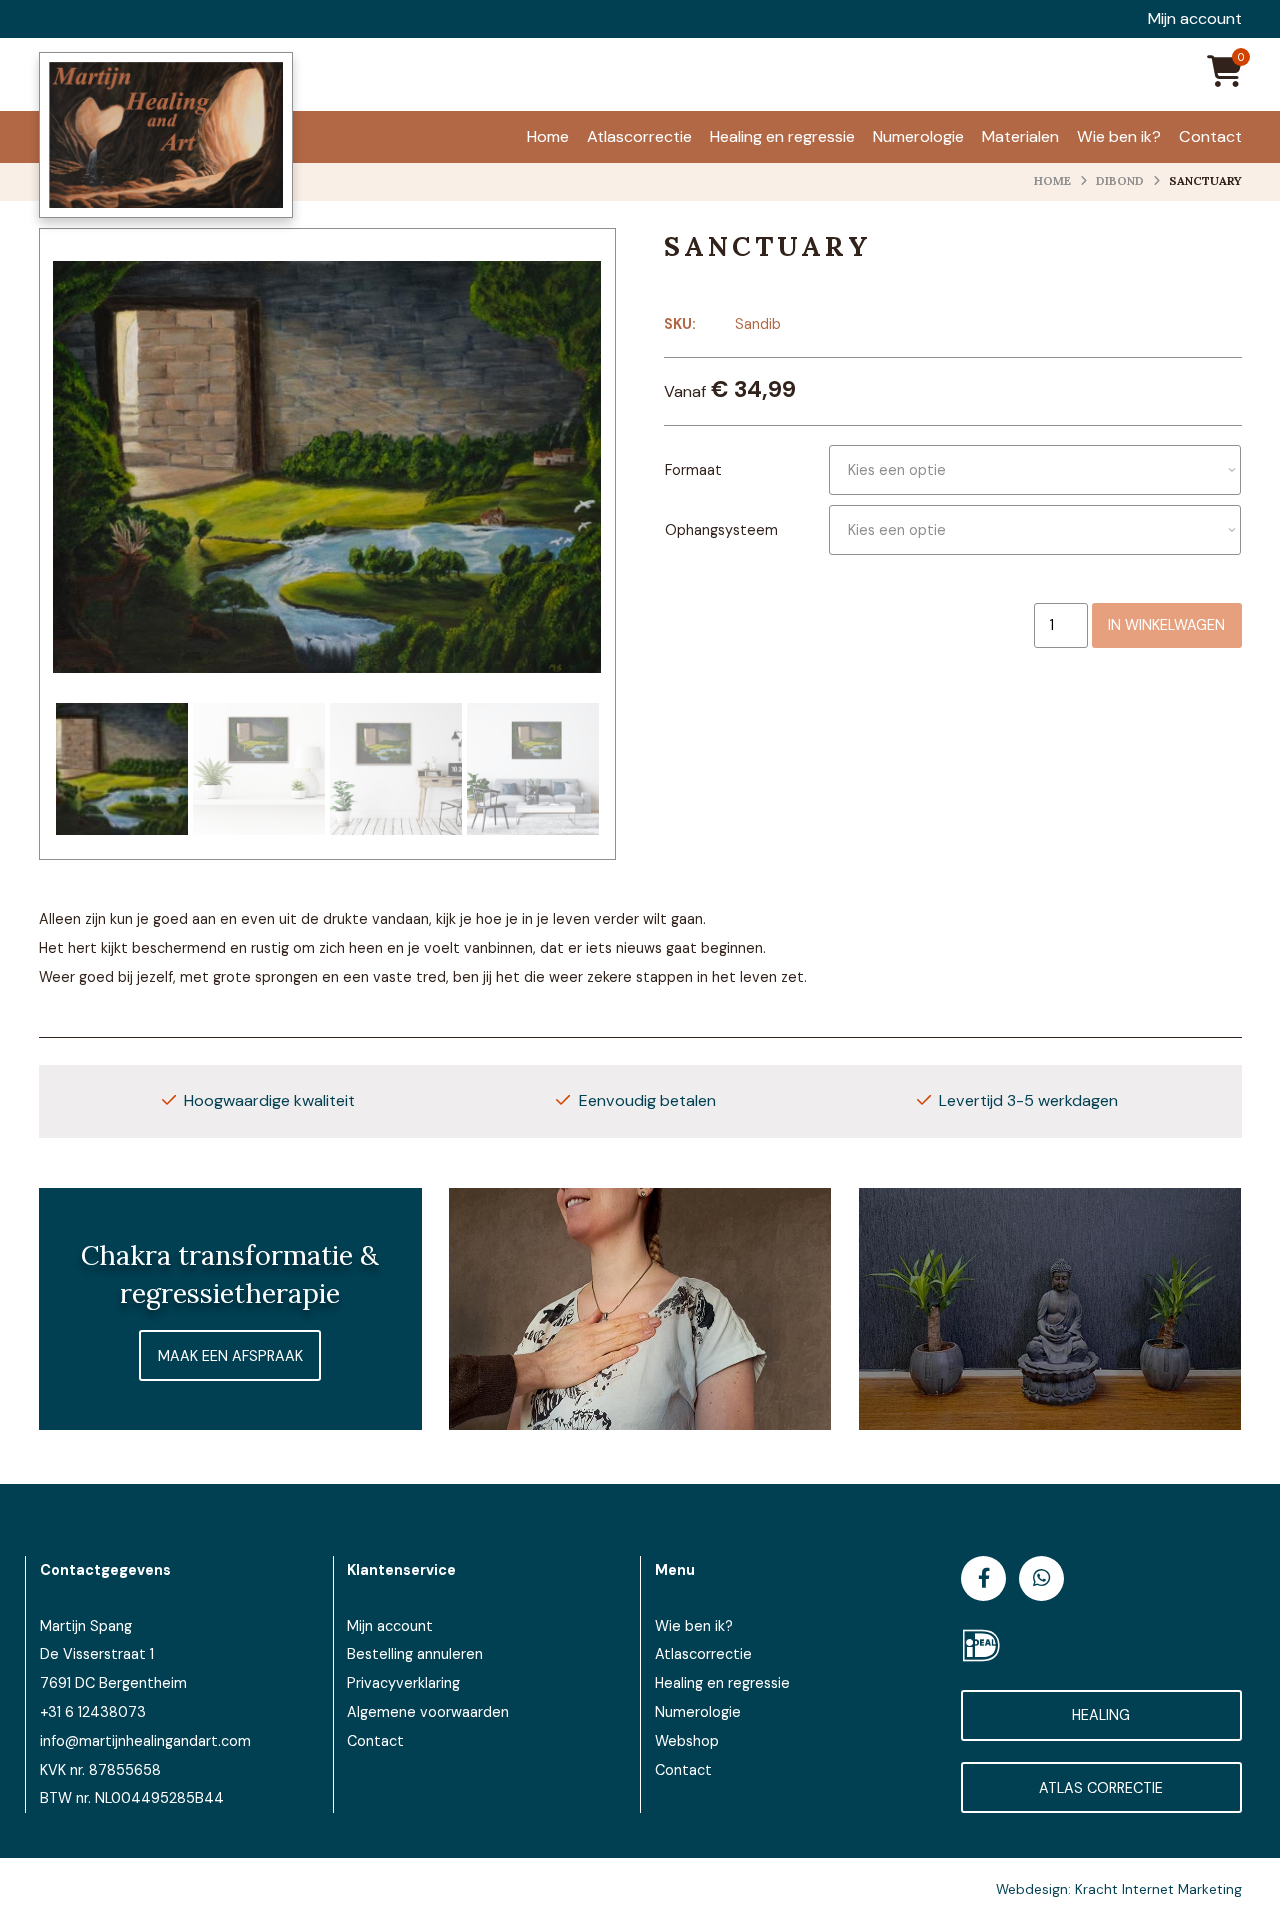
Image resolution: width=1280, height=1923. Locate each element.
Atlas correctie (1101, 1788)
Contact (375, 1741)
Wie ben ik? (694, 1626)
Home (1052, 180)
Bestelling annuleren (415, 1654)
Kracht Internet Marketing (1158, 1889)
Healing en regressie (722, 1683)
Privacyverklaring (403, 1683)
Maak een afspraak (230, 1356)
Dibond (1120, 180)
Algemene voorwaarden (428, 1712)
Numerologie (698, 1712)
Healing (1101, 1715)
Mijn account (1195, 19)
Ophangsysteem (721, 530)
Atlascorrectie (703, 1654)
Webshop (687, 1741)
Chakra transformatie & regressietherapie (230, 1274)
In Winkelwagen (1166, 625)
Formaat (693, 470)
